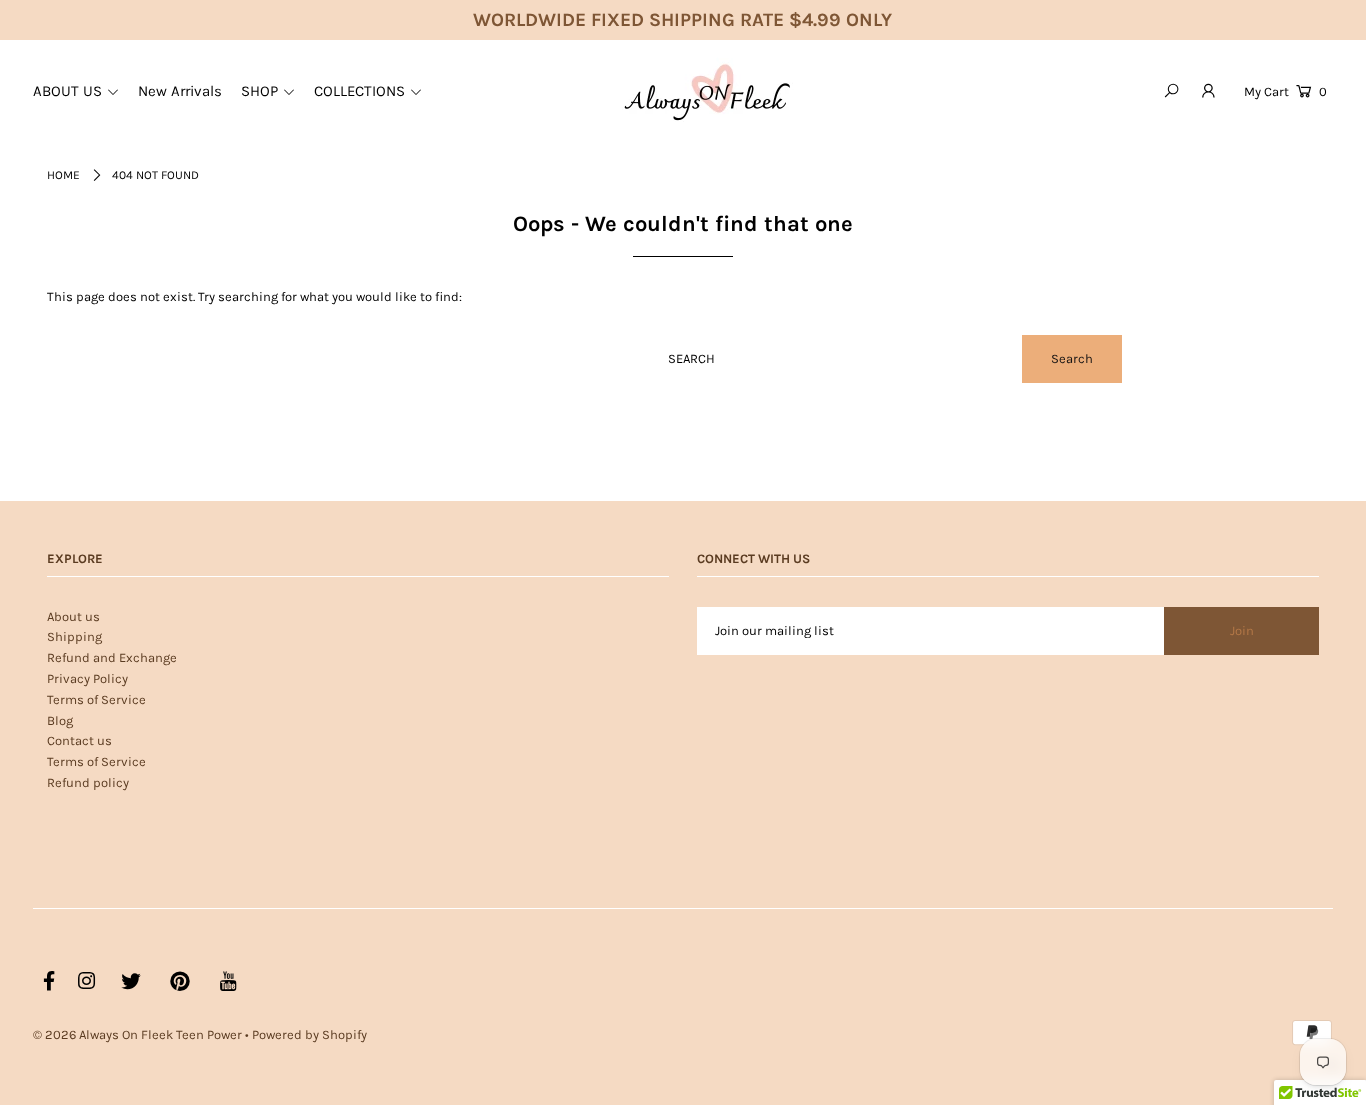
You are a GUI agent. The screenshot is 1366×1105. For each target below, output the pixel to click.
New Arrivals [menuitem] (180, 91)
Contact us (79, 740)
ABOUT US (67, 91)
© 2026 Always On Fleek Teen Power (137, 1034)
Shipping (74, 636)
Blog (60, 720)
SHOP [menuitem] (259, 91)
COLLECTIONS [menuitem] (359, 91)
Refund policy (88, 782)
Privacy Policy (87, 678)
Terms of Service (96, 699)
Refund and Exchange (112, 657)
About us (73, 616)
